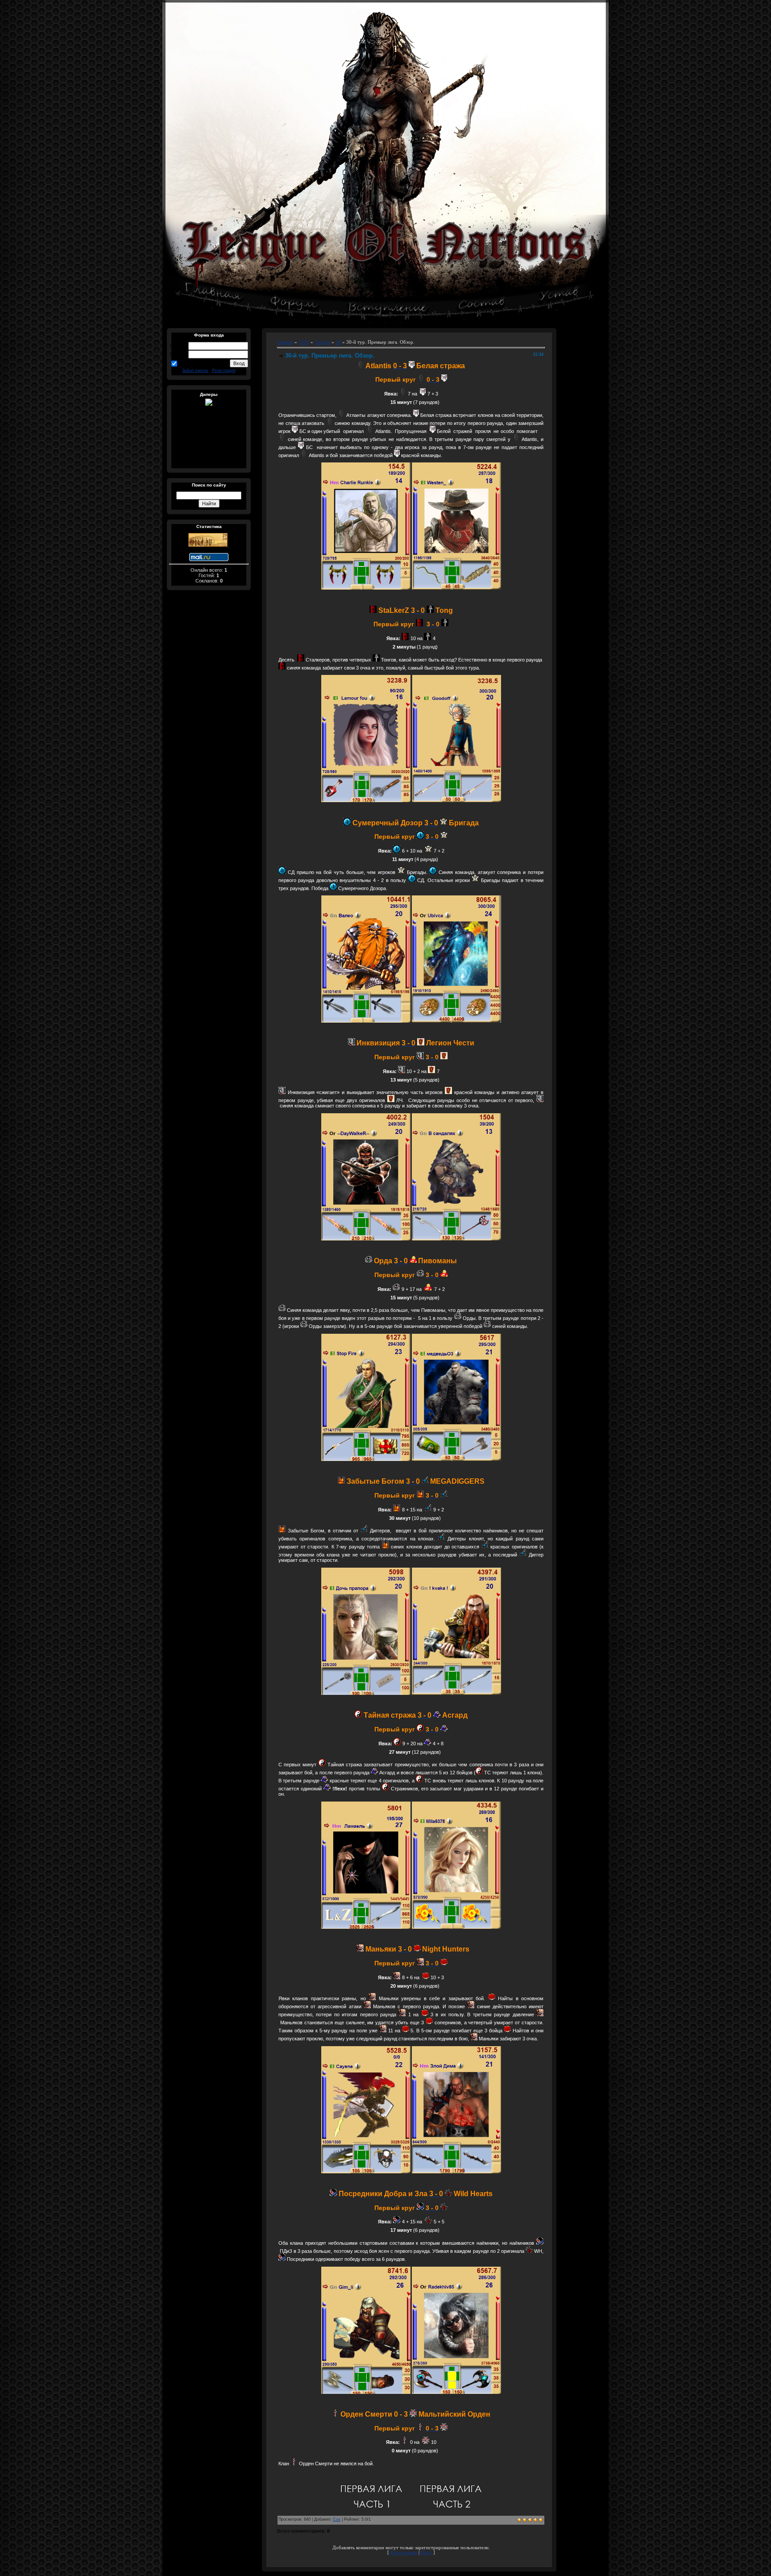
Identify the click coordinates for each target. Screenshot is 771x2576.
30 (338, 342)
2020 (304, 342)
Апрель (322, 342)
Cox (337, 2519)
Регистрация (224, 370)
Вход (426, 2553)
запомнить (191, 363)
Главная (285, 342)
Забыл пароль (195, 370)
